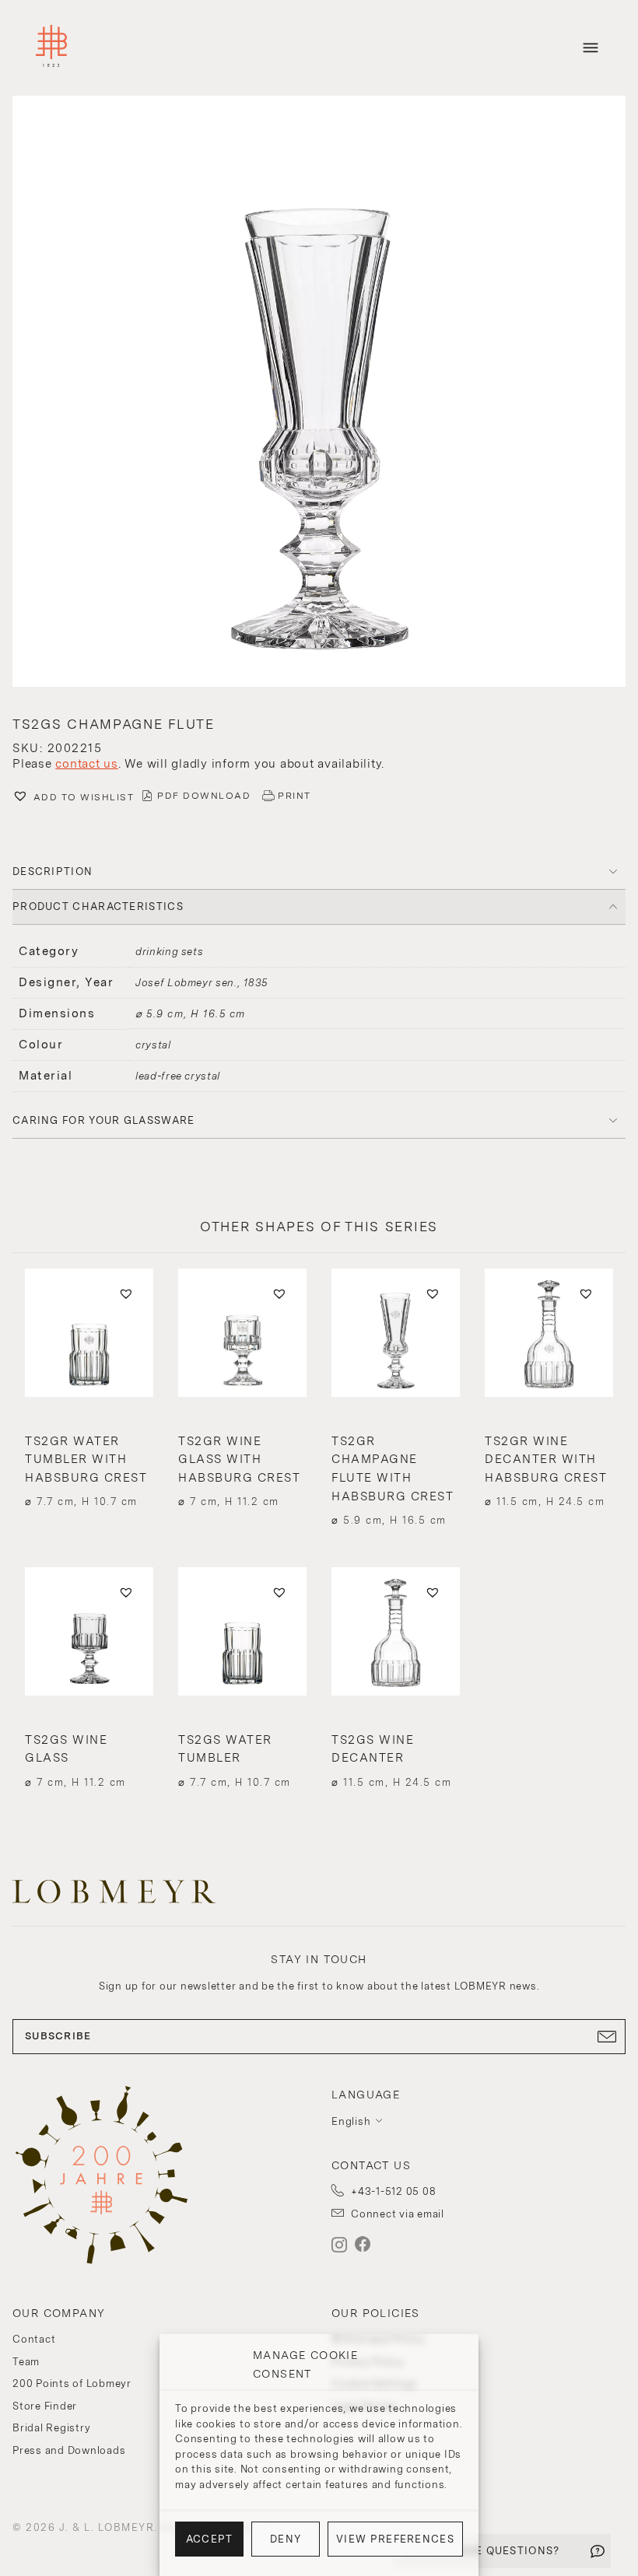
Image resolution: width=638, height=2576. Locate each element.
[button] (319, 393)
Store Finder (45, 2406)
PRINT (294, 796)
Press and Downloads (69, 2450)
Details (89, 1471)
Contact (34, 2339)
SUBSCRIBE (58, 2036)
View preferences (395, 2539)
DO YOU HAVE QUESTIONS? (482, 2551)
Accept (210, 2539)
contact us (87, 764)
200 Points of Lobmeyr (72, 2383)
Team (26, 2362)
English (351, 2121)
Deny (286, 2539)
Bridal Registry (51, 2428)
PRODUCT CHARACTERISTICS (98, 906)
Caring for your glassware (104, 1120)
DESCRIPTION (53, 871)
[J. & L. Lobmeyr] (51, 48)
